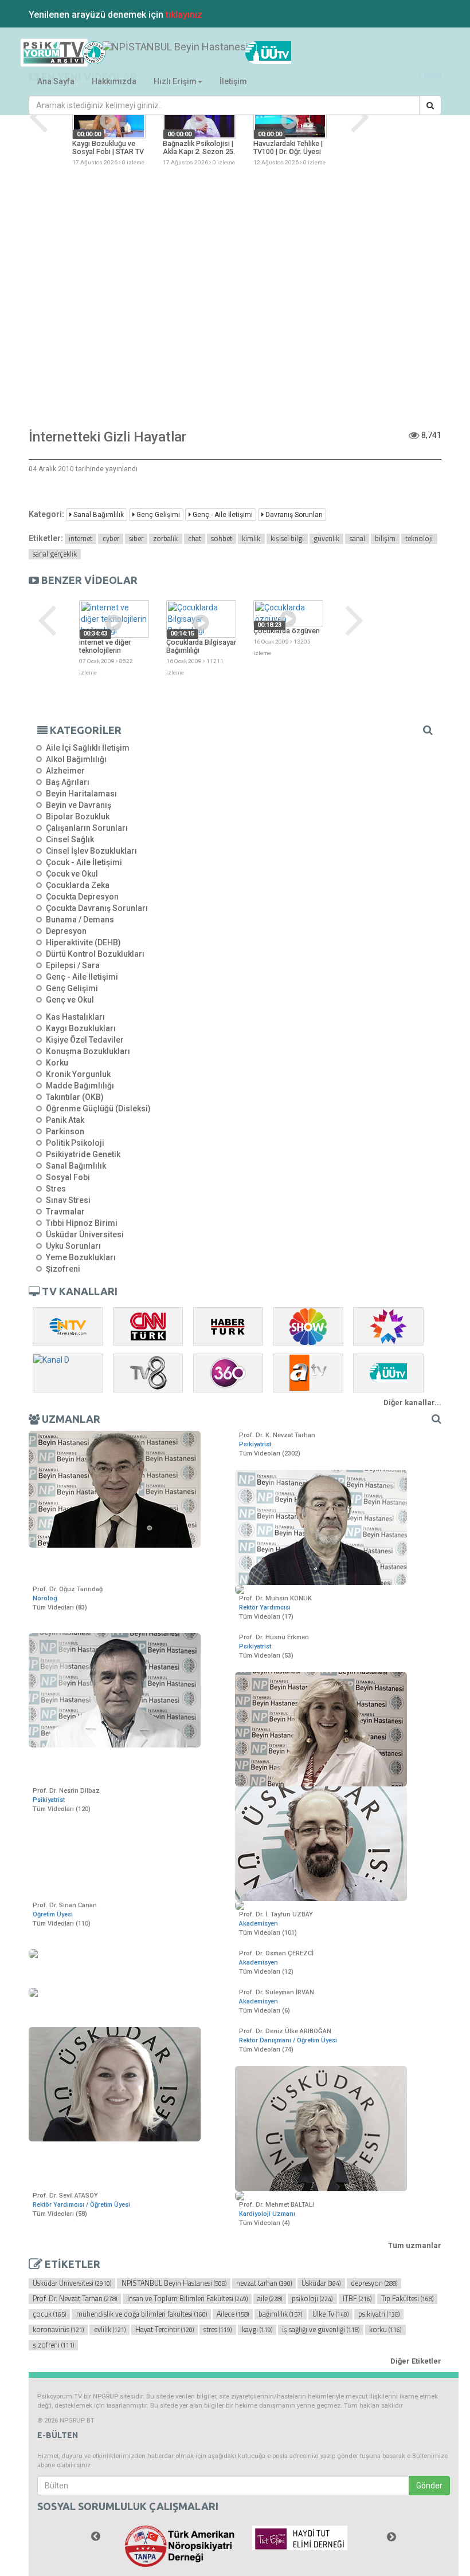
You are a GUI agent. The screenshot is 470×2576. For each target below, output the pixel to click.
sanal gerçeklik (55, 554)
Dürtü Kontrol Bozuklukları (95, 954)
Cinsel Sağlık (70, 839)
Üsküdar (321, 2283)
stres (218, 2330)
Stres (56, 1189)
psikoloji (312, 2299)
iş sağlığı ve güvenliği (321, 2330)
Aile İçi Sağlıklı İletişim (88, 748)
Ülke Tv (330, 2314)
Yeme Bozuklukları (81, 1257)
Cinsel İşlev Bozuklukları (91, 851)
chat (195, 539)
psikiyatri (379, 2314)
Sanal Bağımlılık (76, 1166)
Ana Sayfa (56, 81)
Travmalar (65, 1212)
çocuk (49, 2314)
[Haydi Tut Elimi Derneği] (307, 2538)
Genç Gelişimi (72, 988)
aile (270, 2299)
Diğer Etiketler (416, 2361)
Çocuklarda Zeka (78, 885)
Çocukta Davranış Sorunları (97, 908)
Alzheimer (65, 771)
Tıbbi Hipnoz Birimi (82, 1223)
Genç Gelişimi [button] (157, 515)
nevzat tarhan (264, 2283)
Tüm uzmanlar (415, 2245)
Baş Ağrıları (68, 782)
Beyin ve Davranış (79, 805)
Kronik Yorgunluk (78, 1074)
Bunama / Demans (80, 920)
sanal (357, 539)
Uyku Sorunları (73, 1246)
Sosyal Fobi (68, 1177)
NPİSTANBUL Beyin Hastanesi (174, 2283)
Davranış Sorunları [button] (293, 515)
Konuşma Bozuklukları (88, 1051)
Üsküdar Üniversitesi (85, 1234)
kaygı (257, 2330)
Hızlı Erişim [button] (175, 81)
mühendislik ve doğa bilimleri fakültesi (142, 2314)
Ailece (233, 2314)
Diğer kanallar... (412, 1403)
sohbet (222, 539)
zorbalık (165, 539)
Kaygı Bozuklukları (81, 1028)
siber (136, 539)
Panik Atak (65, 1120)
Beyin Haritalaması (81, 794)
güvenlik (326, 539)
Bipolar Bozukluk (78, 816)
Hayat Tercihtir (164, 2330)
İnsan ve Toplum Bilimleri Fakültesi (187, 2299)
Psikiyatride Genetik (83, 1154)
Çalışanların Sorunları (87, 828)
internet (81, 539)
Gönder (429, 2486)
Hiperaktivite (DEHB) (83, 942)
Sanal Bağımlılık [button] (98, 515)
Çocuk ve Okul (72, 874)
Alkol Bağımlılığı (76, 759)
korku (385, 2330)
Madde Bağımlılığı (80, 1086)
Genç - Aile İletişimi (82, 977)
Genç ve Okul (70, 1000)
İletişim (233, 81)
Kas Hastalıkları (75, 1017)
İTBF (357, 2299)
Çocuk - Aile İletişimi (84, 862)
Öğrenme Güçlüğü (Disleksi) (98, 1108)
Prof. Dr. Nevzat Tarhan (75, 2299)
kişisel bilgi (287, 539)
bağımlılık (280, 2314)
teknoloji (419, 539)
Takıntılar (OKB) (75, 1097)
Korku (57, 1063)
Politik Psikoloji (75, 1143)
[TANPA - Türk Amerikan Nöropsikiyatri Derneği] (180, 2546)
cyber (111, 539)
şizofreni (53, 2345)
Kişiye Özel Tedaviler (85, 1040)
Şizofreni (63, 1269)
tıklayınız (184, 15)
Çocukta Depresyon (82, 897)
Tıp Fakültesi (407, 2299)
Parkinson (65, 1131)
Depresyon (66, 931)
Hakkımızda (114, 81)
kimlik (251, 539)
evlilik (110, 2330)
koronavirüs (58, 2330)
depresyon (374, 2283)
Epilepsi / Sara (73, 965)
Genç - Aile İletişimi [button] (222, 515)
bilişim (385, 539)
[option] (109, 132)
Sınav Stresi (68, 1200)
